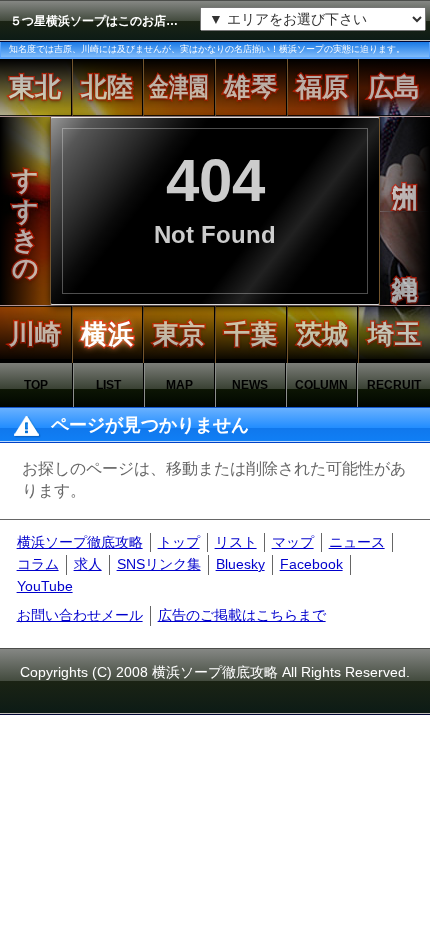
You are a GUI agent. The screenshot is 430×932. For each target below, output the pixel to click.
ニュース (357, 542)
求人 (88, 564)
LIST (108, 385)
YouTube (45, 586)
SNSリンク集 (159, 564)
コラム (38, 564)
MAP (179, 385)
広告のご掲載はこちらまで (242, 615)
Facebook (311, 564)
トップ (179, 542)
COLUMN (321, 385)
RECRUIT (394, 385)
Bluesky (240, 564)
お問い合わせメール (80, 615)
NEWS (250, 385)
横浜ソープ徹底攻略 (80, 542)
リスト (236, 542)
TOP (36, 385)
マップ (293, 542)
